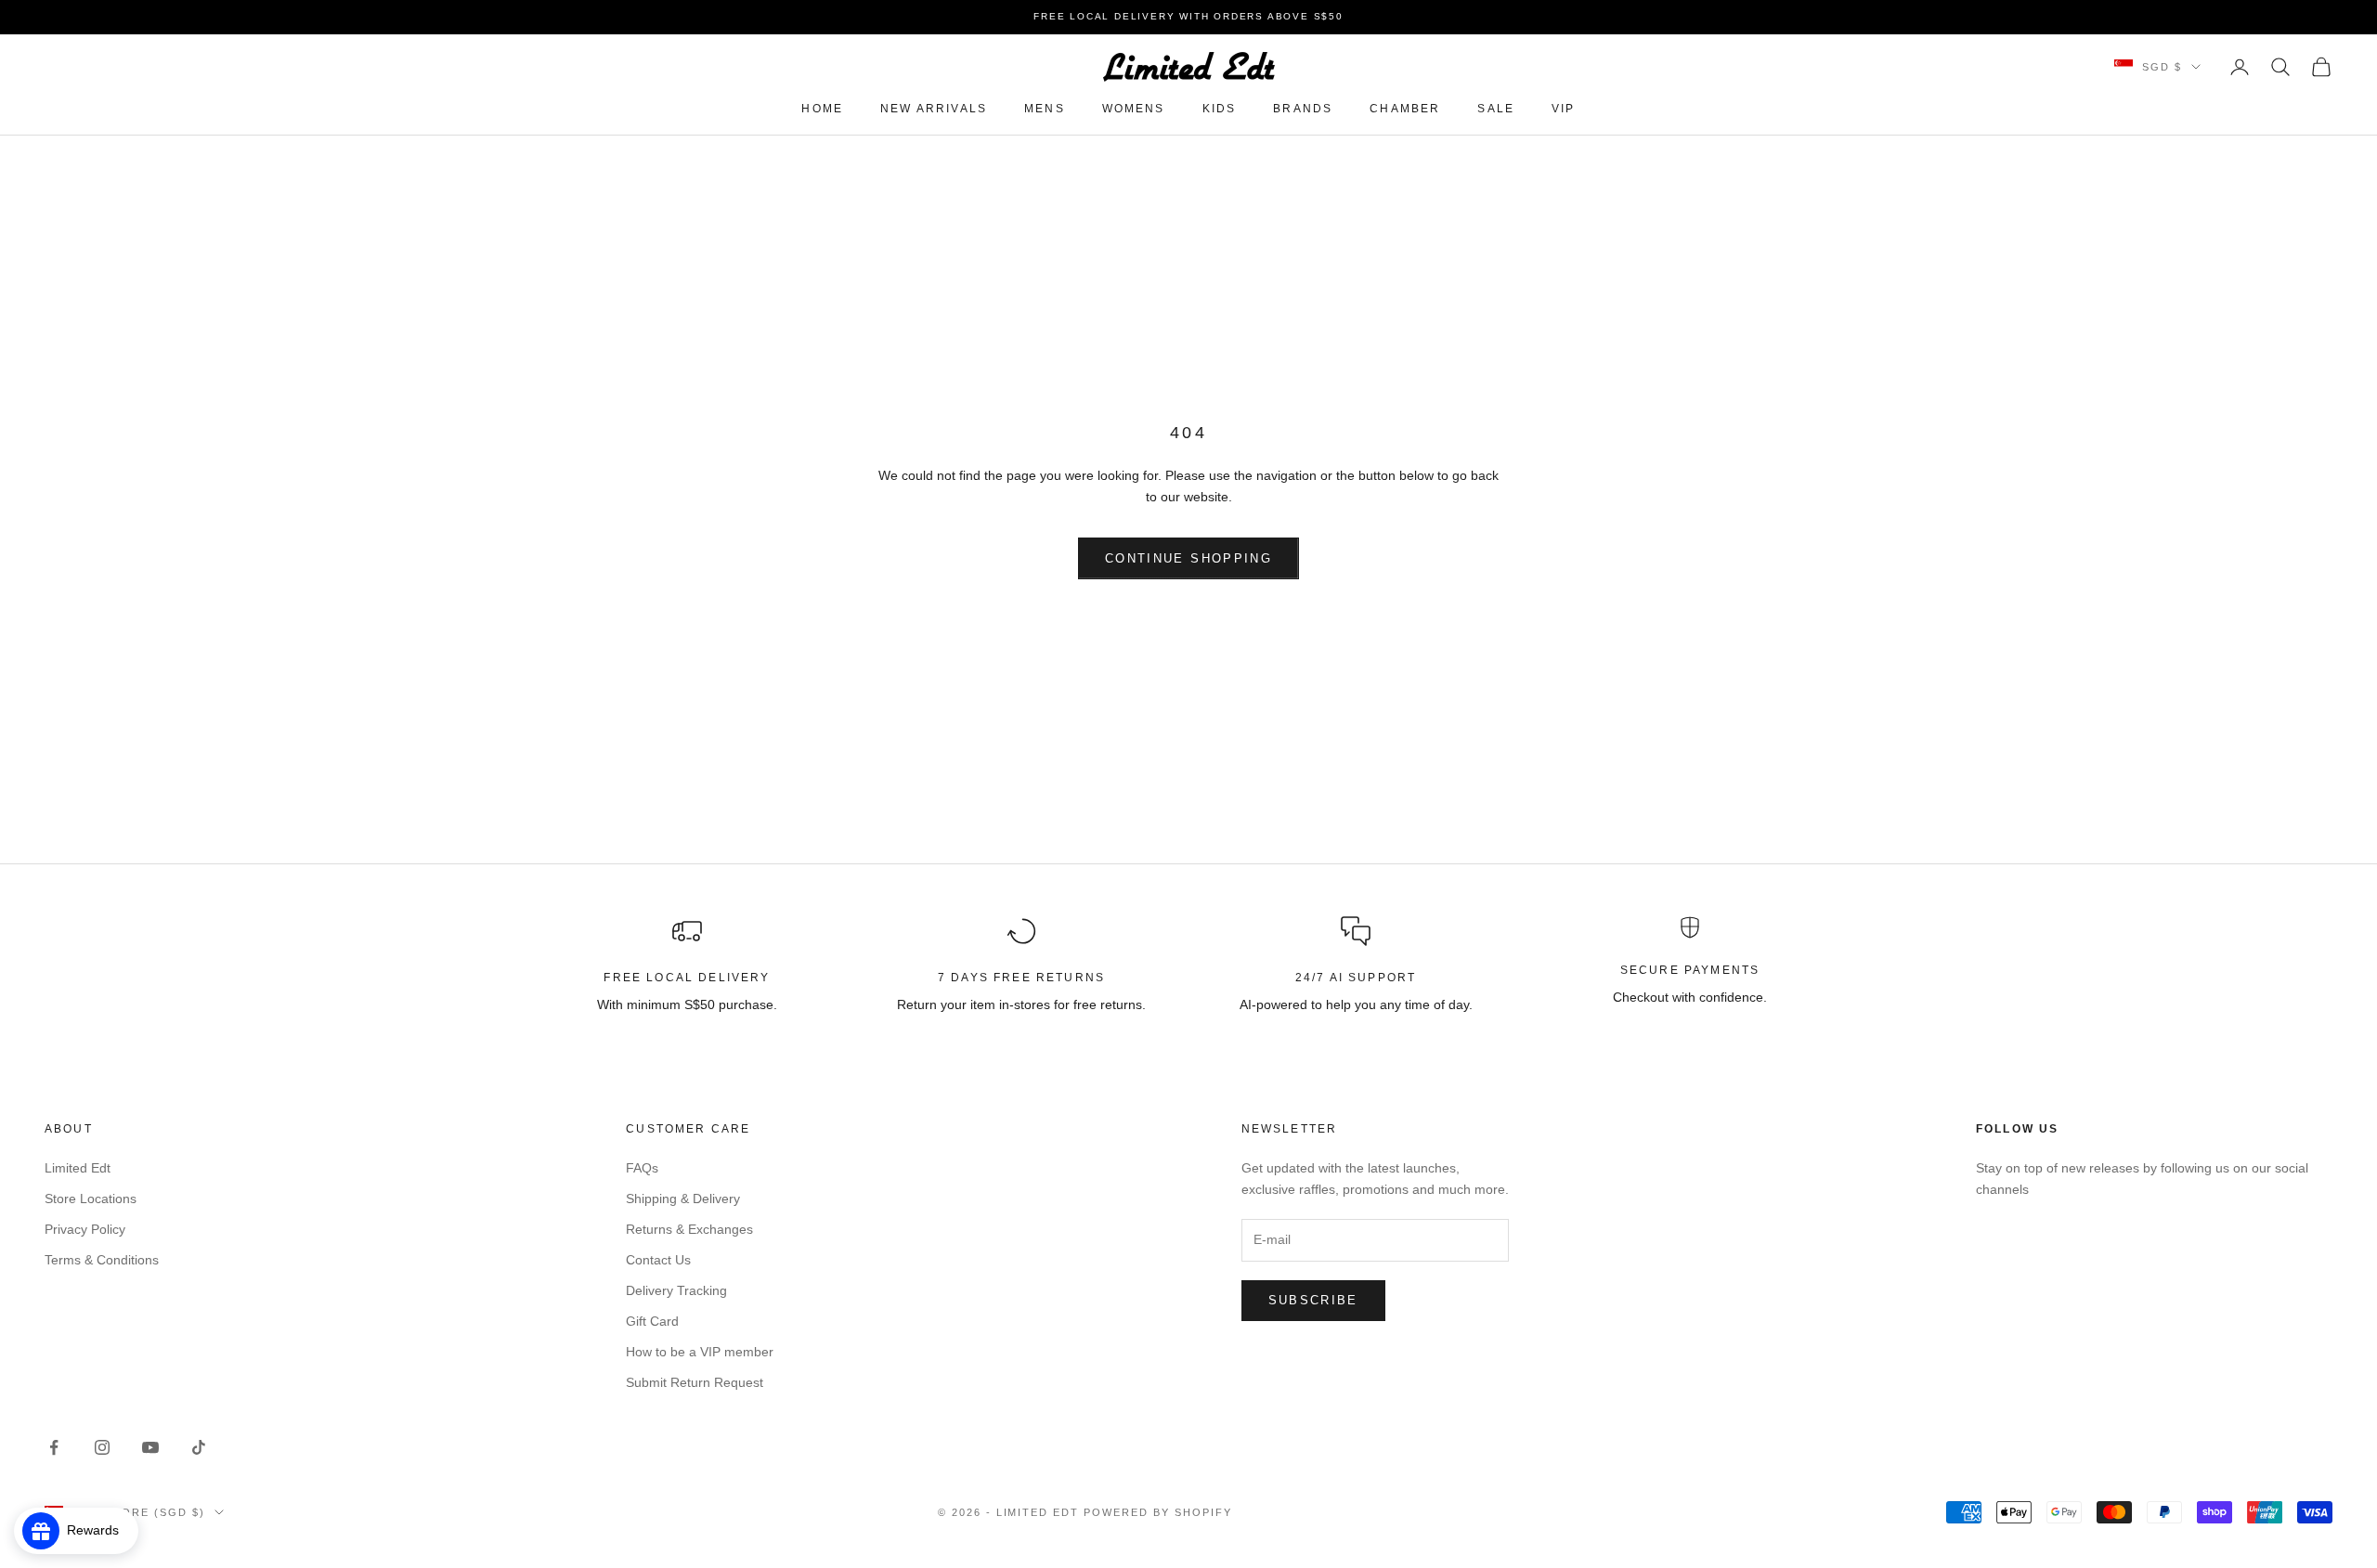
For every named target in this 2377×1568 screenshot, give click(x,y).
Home (822, 109)
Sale (1496, 109)
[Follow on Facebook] (54, 1447)
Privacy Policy (85, 1229)
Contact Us (658, 1260)
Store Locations (91, 1199)
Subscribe (1313, 1300)
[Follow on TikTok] (199, 1447)
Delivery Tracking (676, 1290)
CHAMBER (1405, 109)
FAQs (642, 1168)
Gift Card (652, 1321)
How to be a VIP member (700, 1352)
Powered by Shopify (1158, 1512)
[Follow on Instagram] (102, 1447)
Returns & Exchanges (689, 1229)
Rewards (98, 1530)
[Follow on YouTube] (150, 1447)
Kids (1220, 109)
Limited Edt (78, 1168)
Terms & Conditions (102, 1260)
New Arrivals (934, 109)
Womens (1134, 109)
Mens (1045, 109)
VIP (1563, 109)
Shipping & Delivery (683, 1199)
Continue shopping (1188, 558)
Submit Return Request (695, 1382)
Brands (1303, 109)
